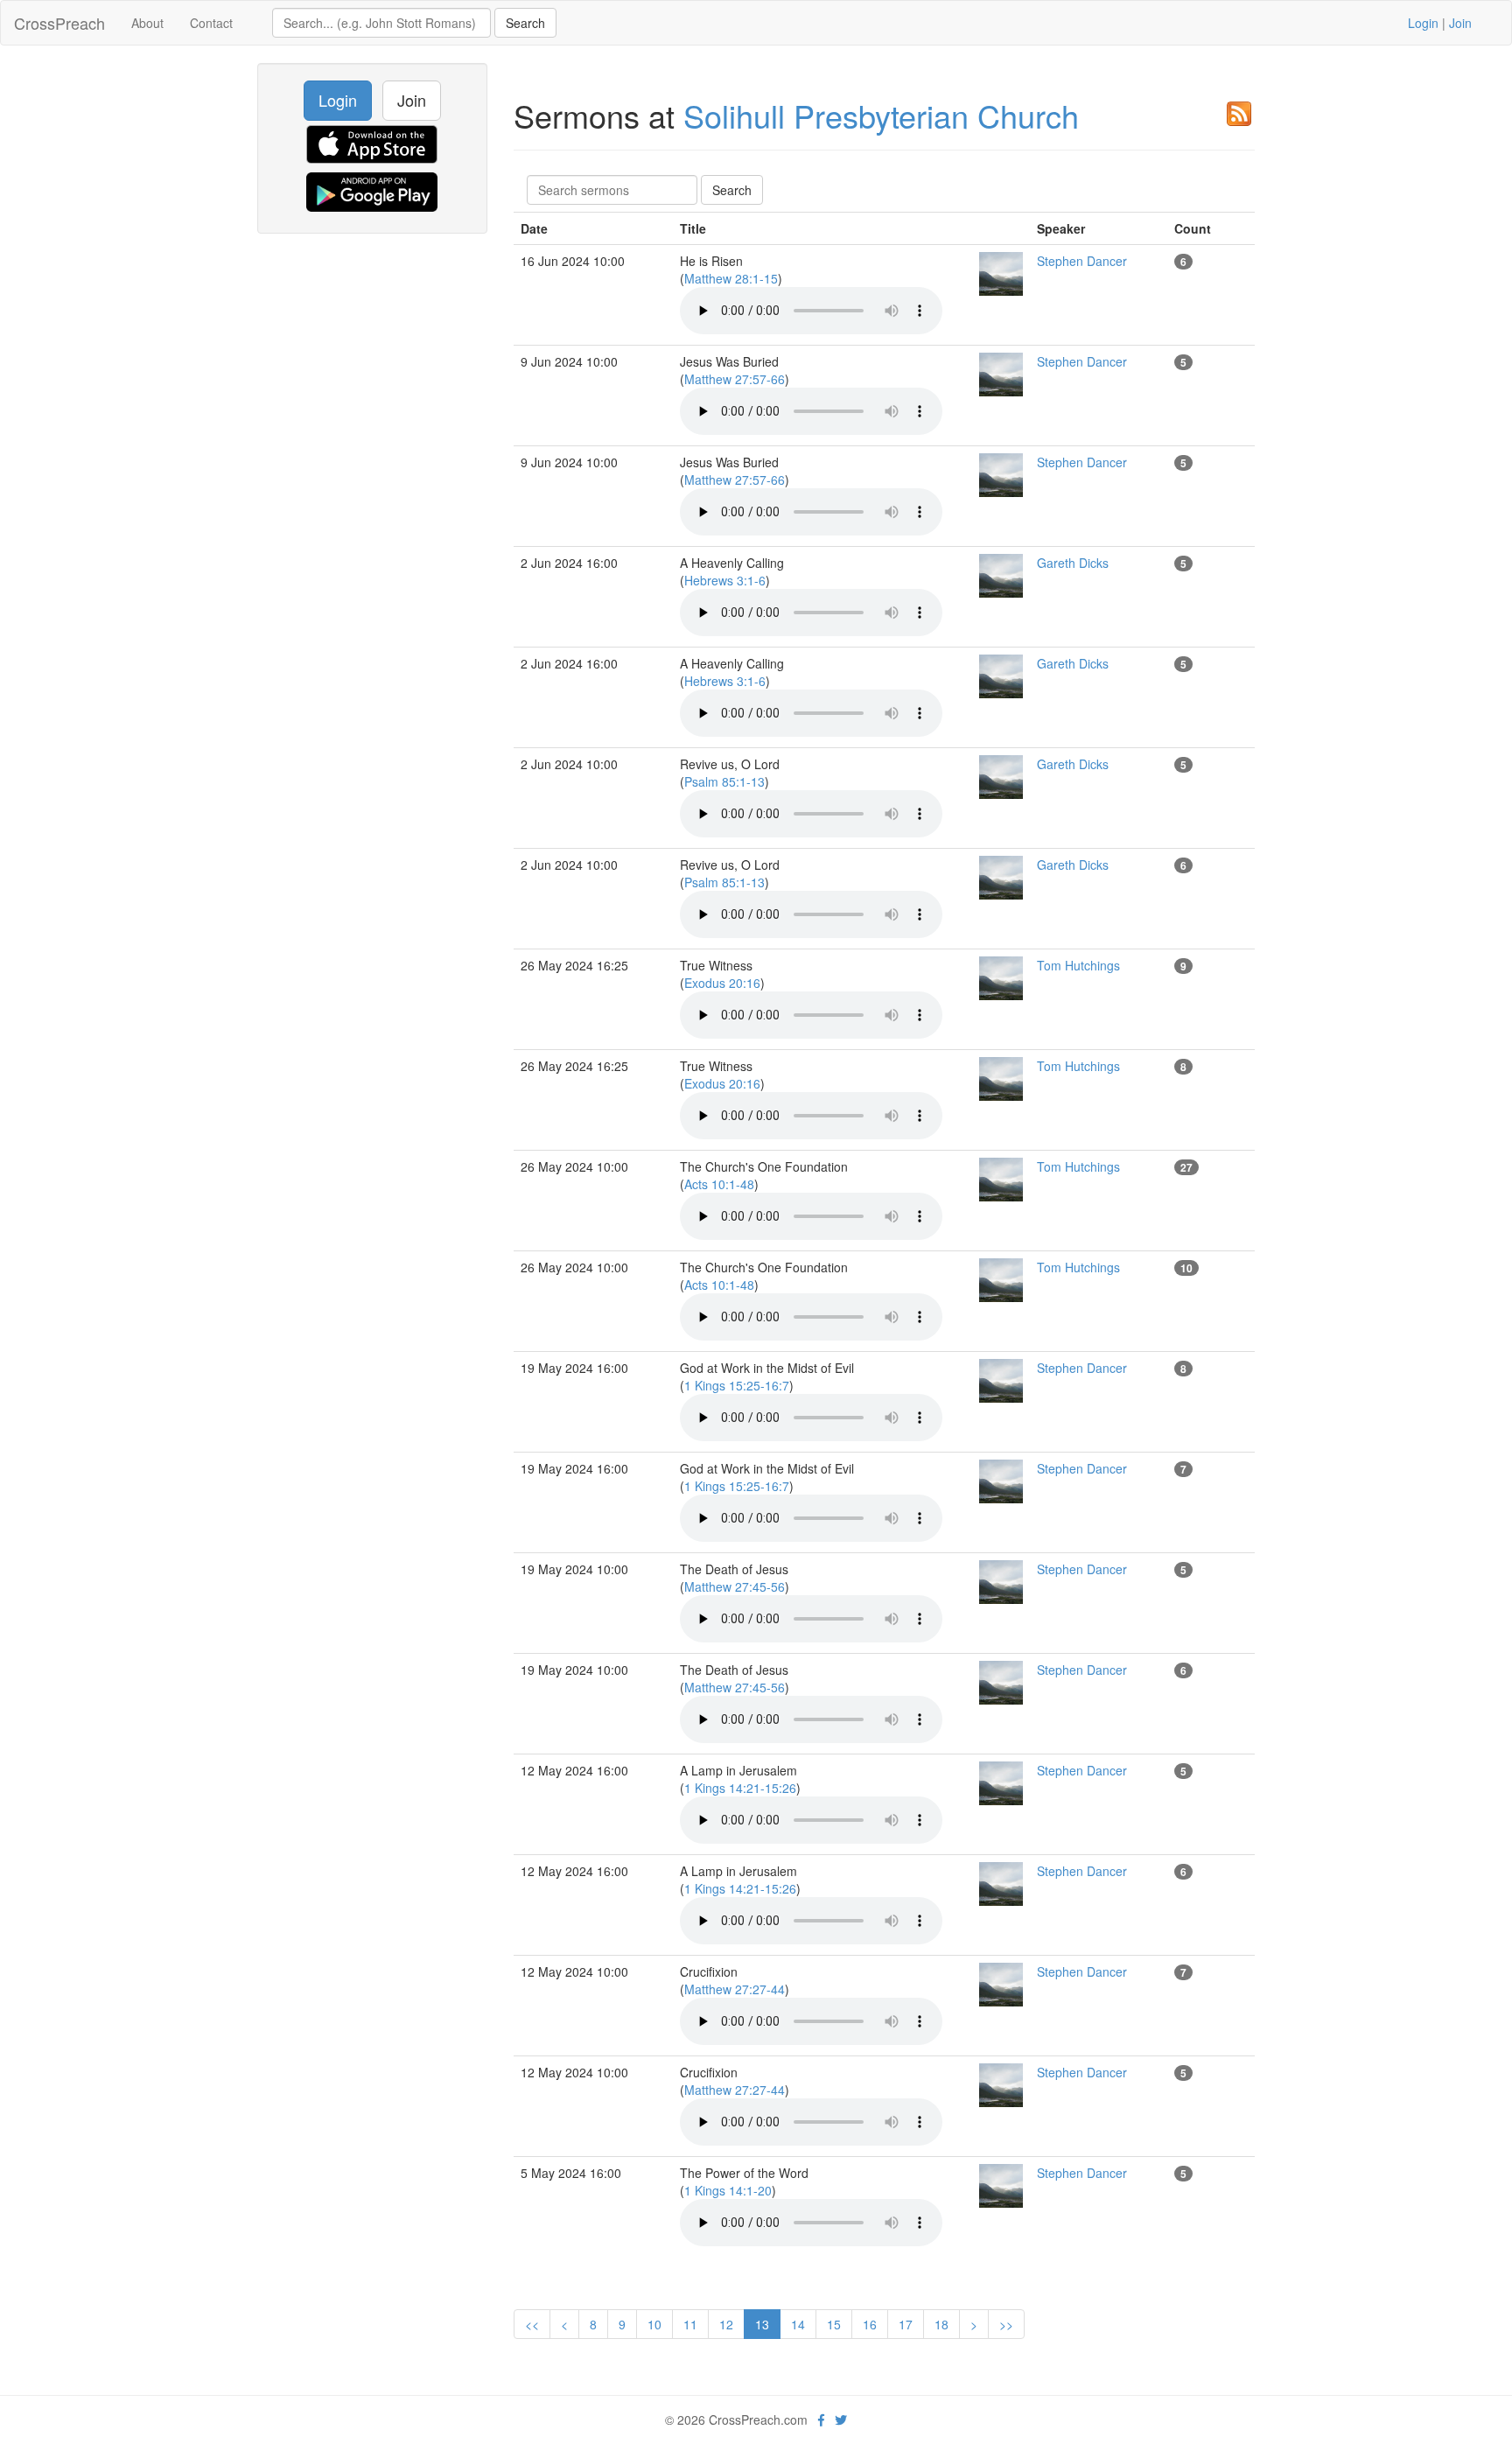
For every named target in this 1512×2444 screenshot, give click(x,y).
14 (798, 2324)
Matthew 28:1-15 (731, 278)
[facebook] (821, 2419)
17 (906, 2324)
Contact (211, 23)
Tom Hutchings (1078, 965)
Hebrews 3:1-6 (725, 580)
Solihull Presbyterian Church (881, 115)
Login (1423, 23)
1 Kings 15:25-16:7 (737, 1385)
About (147, 23)
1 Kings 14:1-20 (728, 2190)
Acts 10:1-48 (719, 1184)
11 (690, 2324)
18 (941, 2324)
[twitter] (841, 2419)
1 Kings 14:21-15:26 (740, 1788)
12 (726, 2324)
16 (870, 2324)
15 (834, 2324)
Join (1460, 23)
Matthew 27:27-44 (735, 1989)
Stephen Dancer (1082, 261)
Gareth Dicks (1073, 563)
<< (532, 2324)
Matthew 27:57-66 (735, 379)
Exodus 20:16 (722, 983)
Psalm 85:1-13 (724, 781)
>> (1006, 2324)
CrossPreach (59, 23)
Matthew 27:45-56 (735, 1586)
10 (654, 2324)
